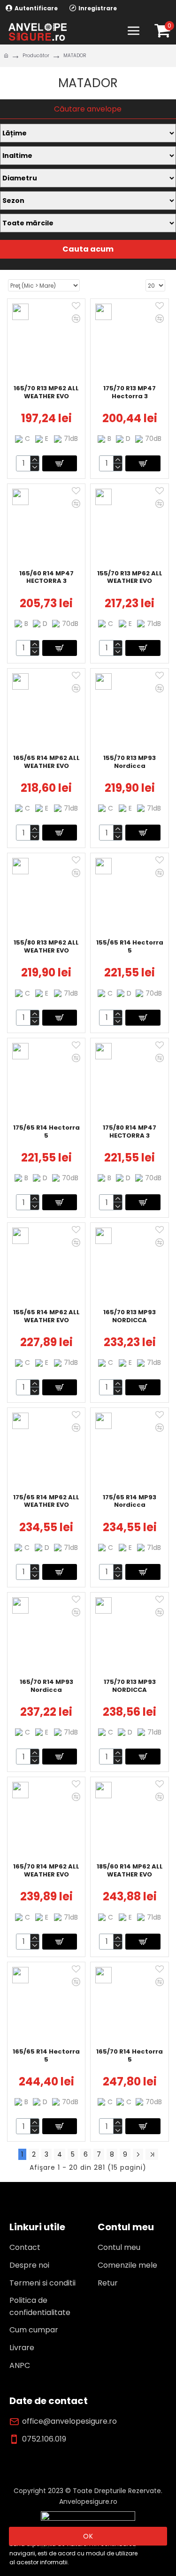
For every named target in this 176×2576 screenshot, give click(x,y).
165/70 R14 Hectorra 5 (130, 2056)
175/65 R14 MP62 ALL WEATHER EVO (46, 1502)
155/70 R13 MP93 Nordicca (130, 762)
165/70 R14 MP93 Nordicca (46, 1686)
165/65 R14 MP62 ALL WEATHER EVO (46, 762)
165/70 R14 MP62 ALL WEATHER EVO (46, 1871)
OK (88, 2536)
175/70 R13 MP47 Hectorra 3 (130, 393)
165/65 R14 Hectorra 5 (46, 2056)
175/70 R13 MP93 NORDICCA (130, 1686)
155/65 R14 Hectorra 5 (130, 947)
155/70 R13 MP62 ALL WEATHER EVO (130, 578)
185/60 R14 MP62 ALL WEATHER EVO (130, 1871)
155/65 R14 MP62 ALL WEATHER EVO (46, 1317)
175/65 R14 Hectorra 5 (46, 1132)
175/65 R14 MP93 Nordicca (130, 1502)
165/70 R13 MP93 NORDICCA (130, 1317)
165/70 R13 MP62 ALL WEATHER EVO (46, 393)
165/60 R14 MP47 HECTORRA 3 (46, 578)
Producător (36, 56)
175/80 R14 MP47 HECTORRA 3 (130, 1132)
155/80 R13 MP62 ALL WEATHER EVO (46, 947)
